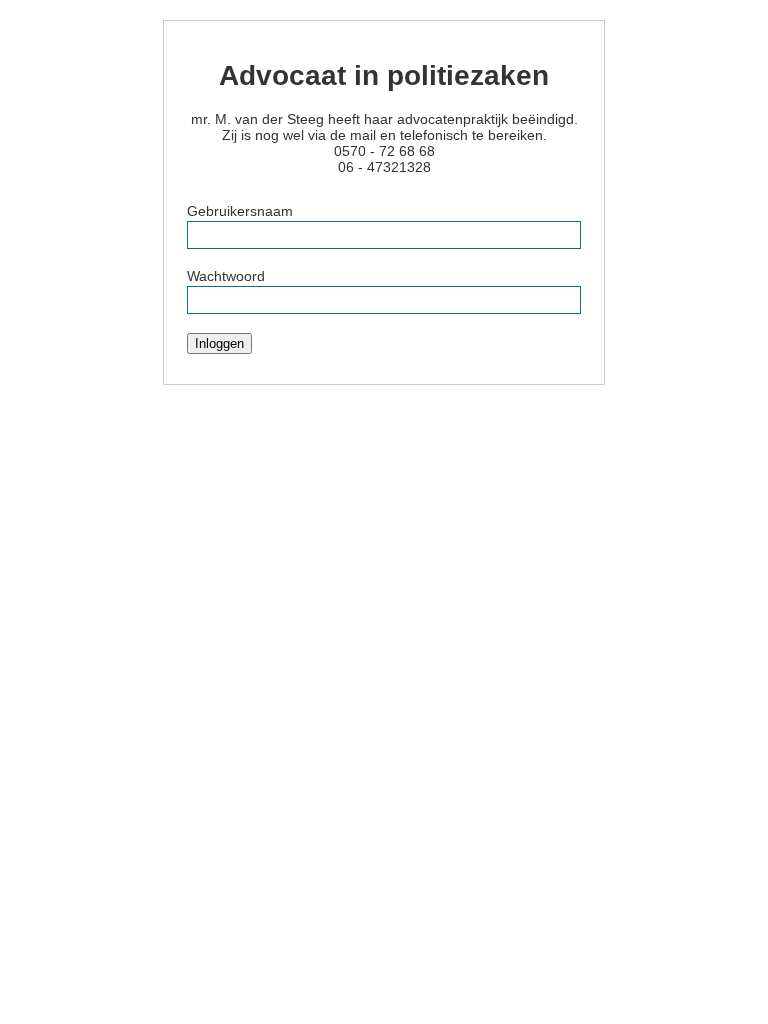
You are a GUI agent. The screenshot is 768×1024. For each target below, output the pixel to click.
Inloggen (219, 343)
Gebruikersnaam (240, 211)
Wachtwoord (226, 276)
